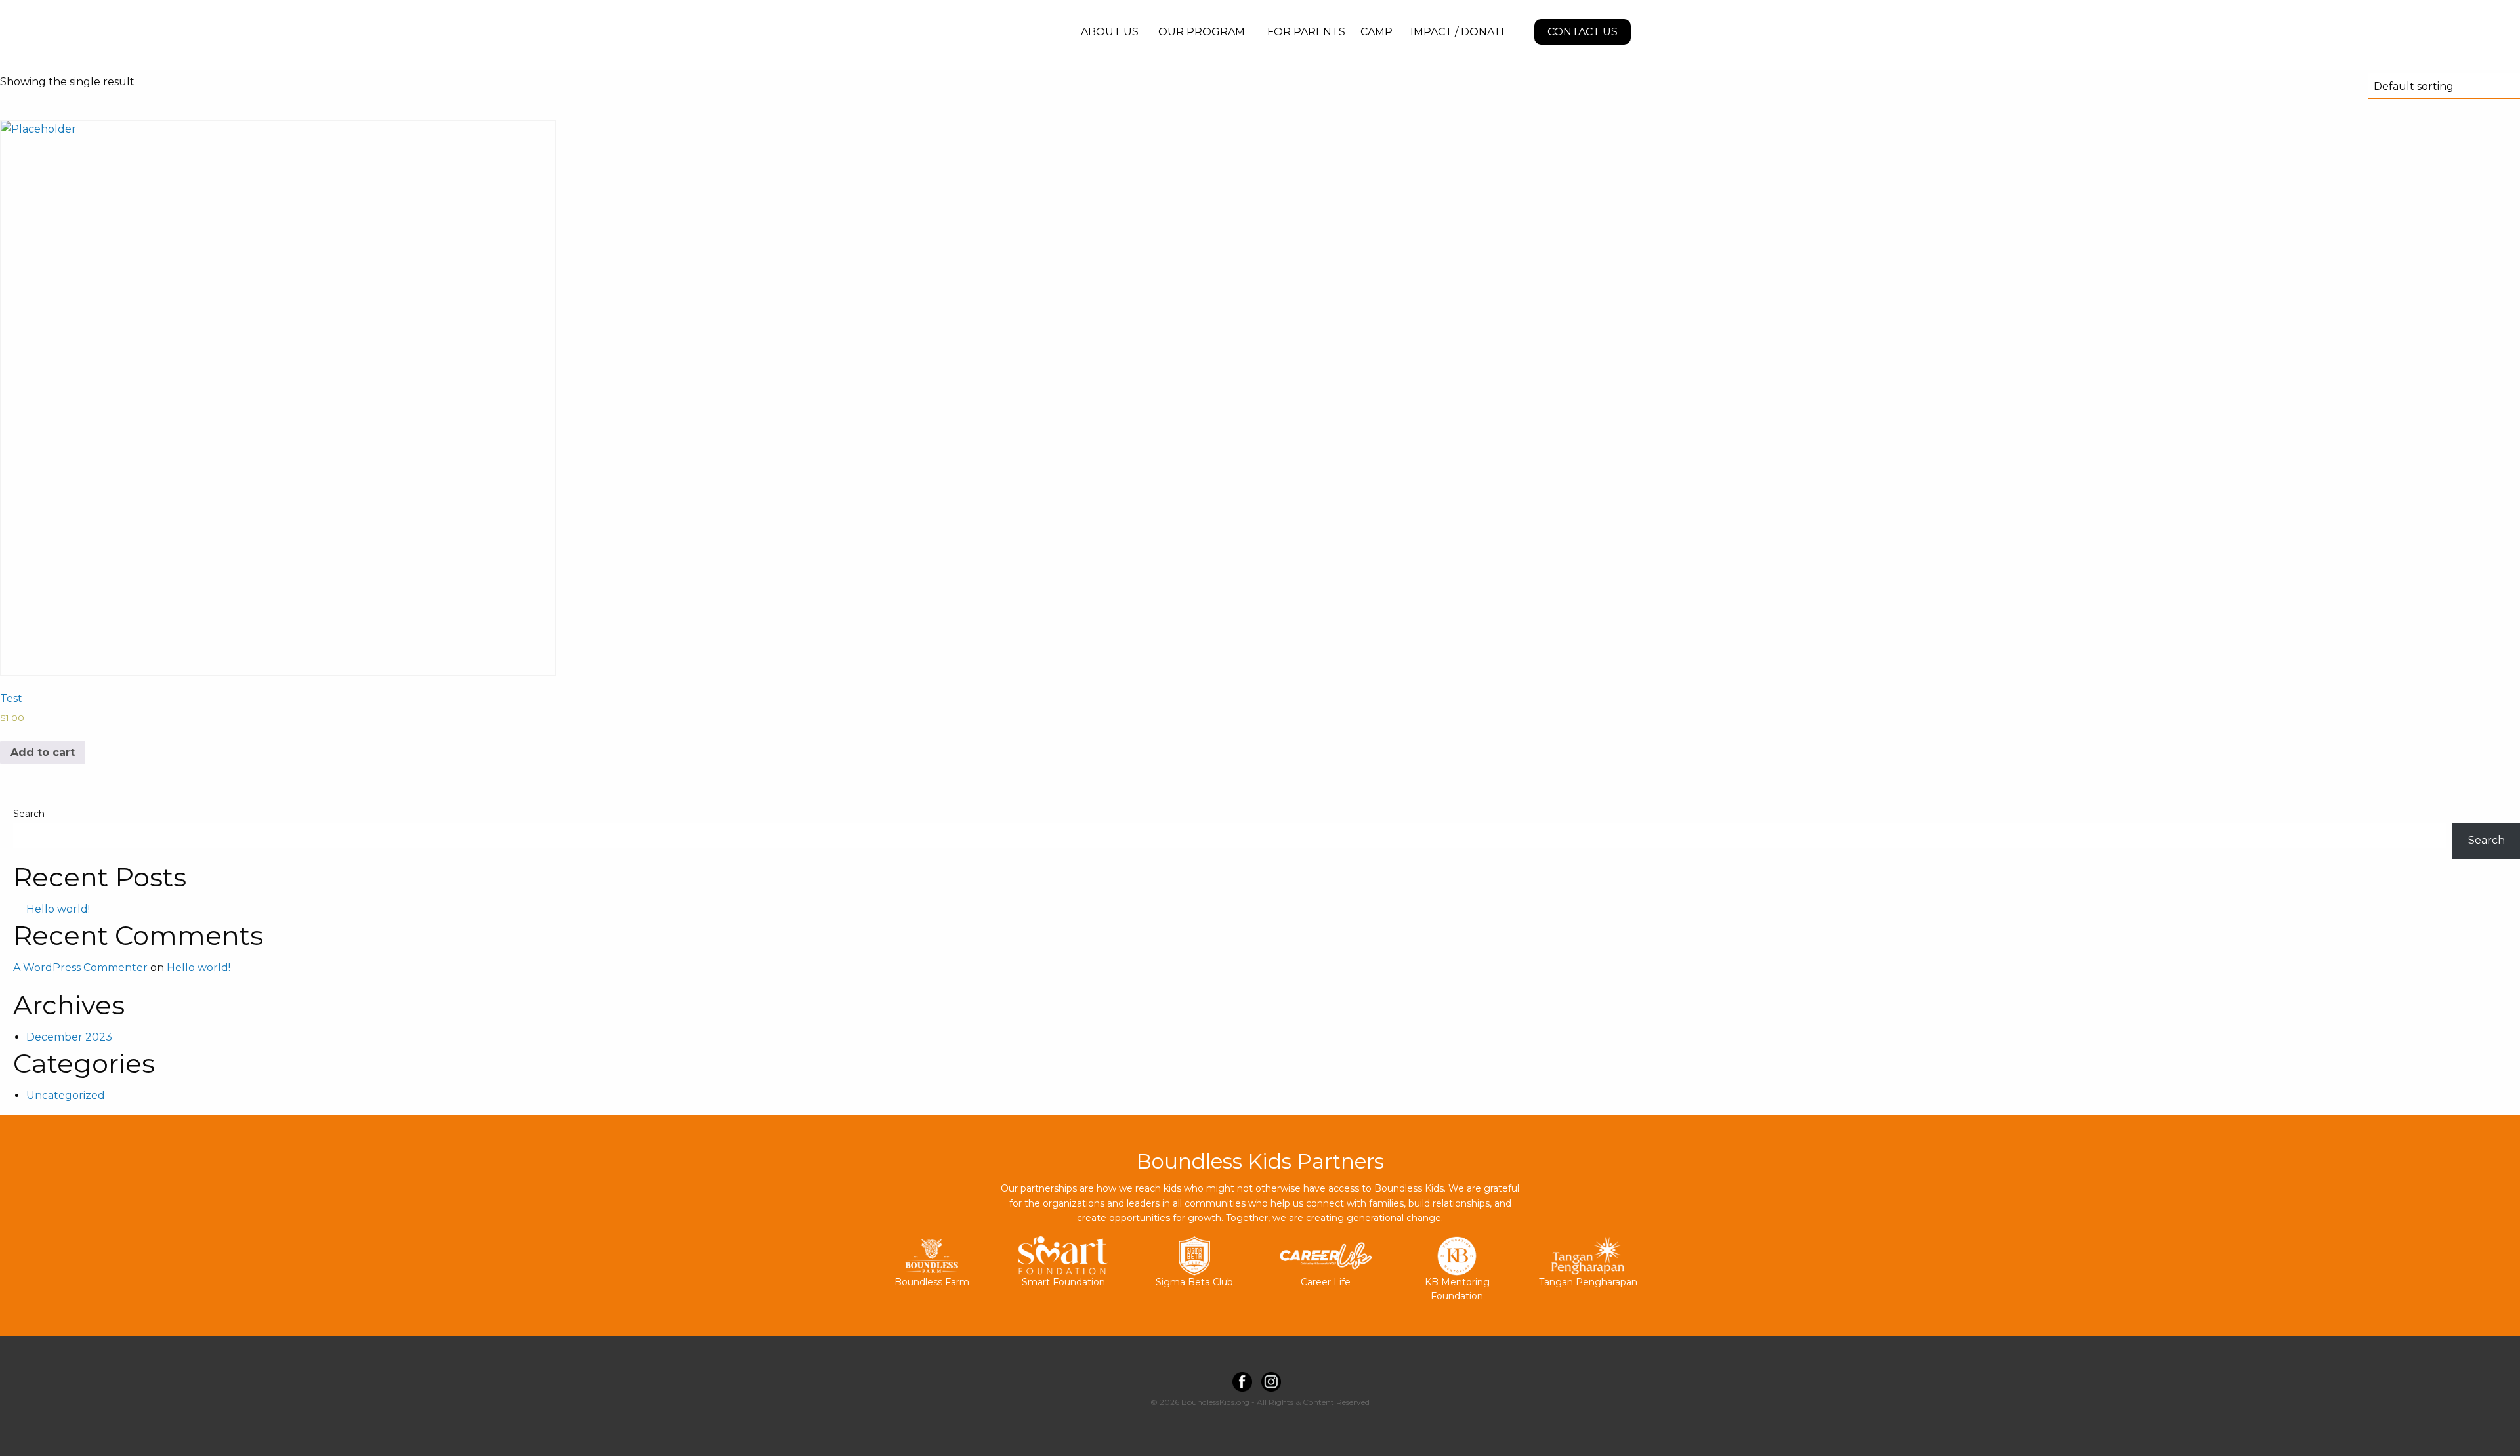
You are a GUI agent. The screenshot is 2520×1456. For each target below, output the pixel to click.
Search (29, 814)
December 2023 (69, 1037)
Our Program (1202, 32)
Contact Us (1583, 32)
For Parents (1306, 32)
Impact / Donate (1459, 32)
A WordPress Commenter (80, 967)
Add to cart (43, 752)
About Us (1110, 32)
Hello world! (58, 909)
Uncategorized (66, 1095)
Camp (1376, 32)
